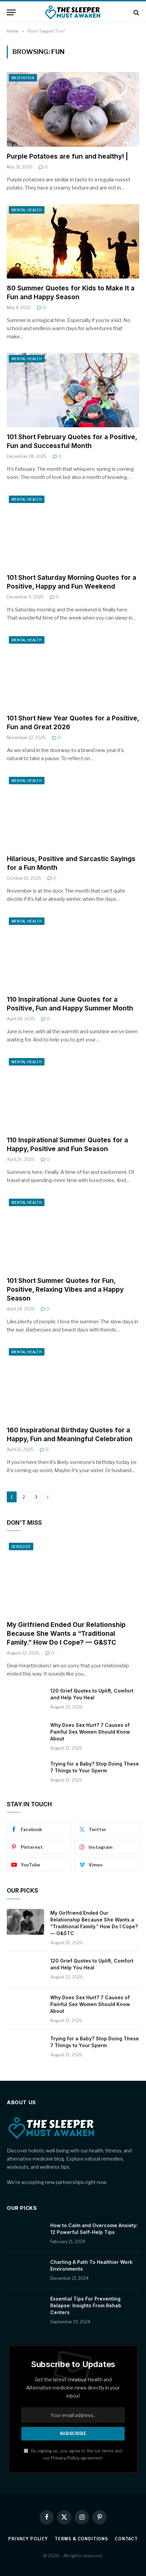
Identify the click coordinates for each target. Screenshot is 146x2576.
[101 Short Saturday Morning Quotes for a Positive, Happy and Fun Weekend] (73, 531)
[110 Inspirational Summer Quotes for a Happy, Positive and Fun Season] (73, 1093)
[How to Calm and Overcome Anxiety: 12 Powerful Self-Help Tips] (25, 2234)
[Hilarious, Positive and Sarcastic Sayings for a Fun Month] (73, 812)
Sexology (21, 1546)
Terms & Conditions (81, 2539)
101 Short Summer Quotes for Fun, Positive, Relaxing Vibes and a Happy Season (65, 1290)
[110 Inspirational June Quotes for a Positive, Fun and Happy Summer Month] (73, 953)
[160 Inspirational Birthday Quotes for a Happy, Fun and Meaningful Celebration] (73, 1383)
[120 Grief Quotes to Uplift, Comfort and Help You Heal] (25, 1700)
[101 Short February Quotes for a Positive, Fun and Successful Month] (73, 390)
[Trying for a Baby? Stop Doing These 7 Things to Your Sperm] (25, 1773)
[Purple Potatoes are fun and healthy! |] (73, 109)
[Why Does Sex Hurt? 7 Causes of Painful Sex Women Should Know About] (25, 1734)
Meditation (23, 78)
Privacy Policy (65, 2458)
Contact (126, 2539)
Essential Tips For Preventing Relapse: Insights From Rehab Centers (86, 2305)
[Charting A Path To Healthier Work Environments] (25, 2271)
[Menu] (11, 12)
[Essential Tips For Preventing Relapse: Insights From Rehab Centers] (25, 2308)
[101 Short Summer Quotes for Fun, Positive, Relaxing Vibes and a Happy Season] (73, 1234)
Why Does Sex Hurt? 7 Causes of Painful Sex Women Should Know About (90, 1732)
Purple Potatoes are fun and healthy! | (67, 156)
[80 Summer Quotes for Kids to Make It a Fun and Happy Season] (73, 241)
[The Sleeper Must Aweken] (73, 12)
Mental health (27, 210)
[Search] (136, 12)
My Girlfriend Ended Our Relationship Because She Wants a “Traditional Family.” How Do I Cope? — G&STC (66, 1634)
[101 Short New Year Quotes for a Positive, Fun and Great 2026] (73, 671)
